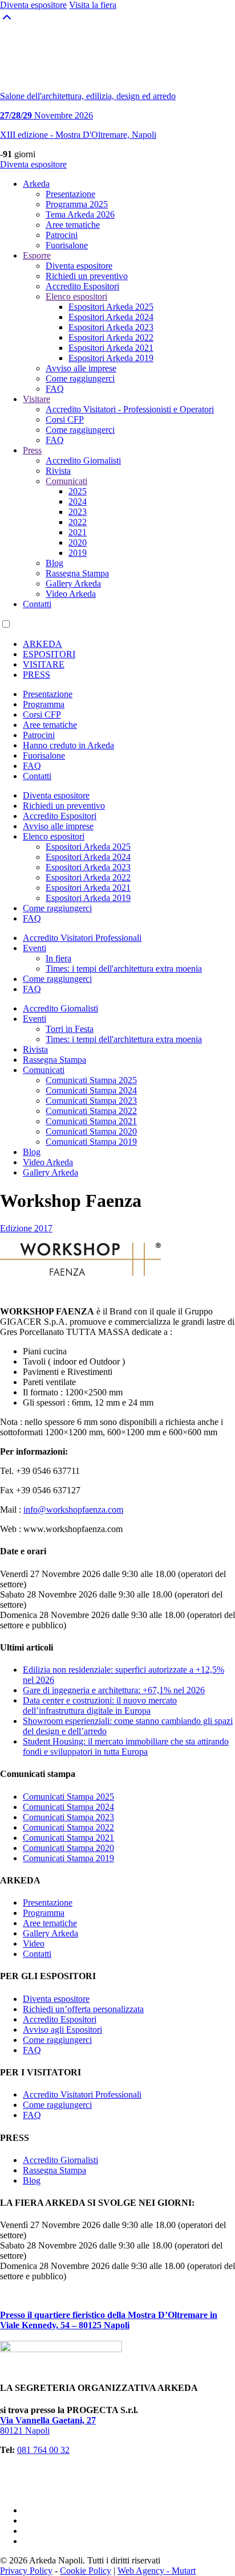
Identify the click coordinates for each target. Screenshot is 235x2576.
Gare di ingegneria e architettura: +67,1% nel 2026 (114, 1690)
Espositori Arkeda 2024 (111, 317)
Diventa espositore (33, 164)
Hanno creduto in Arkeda (68, 745)
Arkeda (36, 184)
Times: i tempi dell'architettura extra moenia (124, 968)
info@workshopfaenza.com (73, 1510)
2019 (78, 553)
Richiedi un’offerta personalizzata (83, 2009)
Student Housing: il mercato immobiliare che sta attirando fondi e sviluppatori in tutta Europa (126, 1746)
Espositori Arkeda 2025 (111, 307)
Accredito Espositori (82, 286)
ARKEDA (42, 644)
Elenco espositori (76, 296)
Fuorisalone (67, 245)
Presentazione (70, 194)
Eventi (35, 948)
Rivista (58, 471)
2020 (78, 542)
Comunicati (66, 481)
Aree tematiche (73, 225)
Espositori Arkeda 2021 (111, 348)
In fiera (58, 958)
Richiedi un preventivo (87, 276)
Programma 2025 (77, 204)
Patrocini (62, 235)
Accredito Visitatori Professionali (82, 938)
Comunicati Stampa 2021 (91, 1121)
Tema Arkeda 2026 (80, 214)
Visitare (37, 399)
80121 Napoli (48, 2425)
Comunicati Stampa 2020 (91, 1131)
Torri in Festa (70, 1029)
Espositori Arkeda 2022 (111, 337)
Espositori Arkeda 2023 (111, 327)
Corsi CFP (65, 419)
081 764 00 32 (43, 2450)
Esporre (37, 255)
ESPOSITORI (49, 654)
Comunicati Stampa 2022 (91, 1111)
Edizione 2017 (26, 1228)
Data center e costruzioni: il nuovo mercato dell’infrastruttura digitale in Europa (100, 1705)
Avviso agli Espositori (62, 2030)
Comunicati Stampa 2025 (91, 1080)
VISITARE (44, 664)
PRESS (37, 675)
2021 (78, 532)
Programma (44, 704)
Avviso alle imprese (81, 368)
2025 (78, 491)
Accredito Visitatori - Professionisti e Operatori (130, 409)
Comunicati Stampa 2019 (91, 1142)
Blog (54, 563)
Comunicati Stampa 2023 (91, 1101)
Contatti (37, 604)
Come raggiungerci (80, 378)
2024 (78, 501)
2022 (78, 522)
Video (34, 1944)
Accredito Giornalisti (83, 460)
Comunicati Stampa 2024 (91, 1090)
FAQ (55, 389)
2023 (78, 512)
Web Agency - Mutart (157, 2571)
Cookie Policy (86, 2571)
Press (32, 450)
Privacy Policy (26, 2571)
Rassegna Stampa (77, 573)
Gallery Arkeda (73, 583)
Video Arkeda (71, 594)
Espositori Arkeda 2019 (111, 358)
